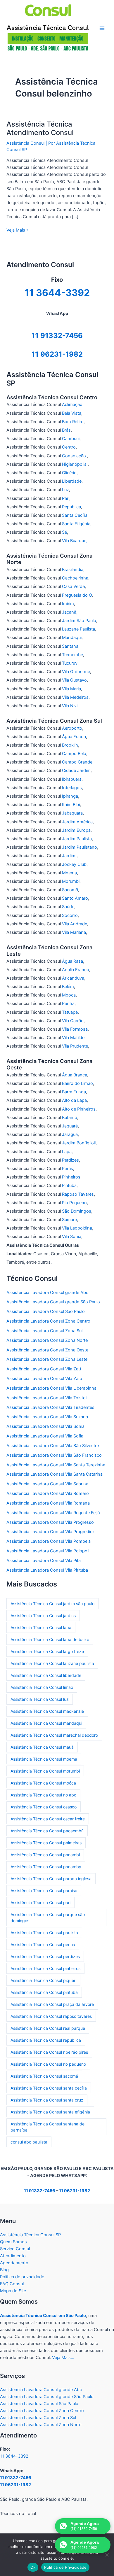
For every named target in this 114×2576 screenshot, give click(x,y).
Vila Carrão (73, 1021)
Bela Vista (72, 413)
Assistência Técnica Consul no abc (43, 1795)
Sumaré (69, 1220)
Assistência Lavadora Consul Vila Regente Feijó (53, 1513)
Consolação (75, 456)
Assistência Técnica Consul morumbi (45, 1771)
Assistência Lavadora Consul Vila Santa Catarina (55, 1474)
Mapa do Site (13, 2291)
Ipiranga (70, 796)
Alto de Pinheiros (79, 1109)
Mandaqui (72, 638)
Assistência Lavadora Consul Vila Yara (44, 1379)
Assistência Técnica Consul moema (44, 1759)
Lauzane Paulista (78, 629)
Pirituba (69, 1185)
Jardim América (77, 822)
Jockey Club (74, 864)
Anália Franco (76, 970)
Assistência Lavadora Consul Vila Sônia (45, 1426)
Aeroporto (72, 728)
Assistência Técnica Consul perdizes (45, 1956)
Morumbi (71, 881)
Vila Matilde (73, 1038)
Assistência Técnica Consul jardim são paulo (52, 1604)
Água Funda (74, 737)
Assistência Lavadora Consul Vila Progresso (50, 1522)
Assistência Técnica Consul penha (43, 1944)
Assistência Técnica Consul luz (40, 1699)
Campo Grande (77, 762)
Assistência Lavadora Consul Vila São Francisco (54, 1455)
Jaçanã (69, 612)
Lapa (67, 1152)
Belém (68, 987)
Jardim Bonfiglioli (79, 1143)
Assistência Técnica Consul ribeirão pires (49, 2052)
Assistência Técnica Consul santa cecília (49, 2088)
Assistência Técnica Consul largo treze (47, 1651)
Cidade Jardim (76, 770)
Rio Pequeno (74, 1203)
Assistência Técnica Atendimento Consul (40, 128)
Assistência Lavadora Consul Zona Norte (47, 1340)
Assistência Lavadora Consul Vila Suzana (47, 1417)
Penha (68, 1004)
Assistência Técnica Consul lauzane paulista (52, 1663)
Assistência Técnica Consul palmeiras (46, 1843)
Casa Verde (73, 586)
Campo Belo (74, 754)
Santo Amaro (75, 898)
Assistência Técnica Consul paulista (44, 1933)
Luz (65, 490)
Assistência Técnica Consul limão (42, 1687)
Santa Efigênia (76, 524)
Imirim (68, 604)
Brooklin (70, 745)
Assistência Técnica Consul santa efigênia (50, 2112)
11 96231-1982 (57, 354)
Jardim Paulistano (80, 847)
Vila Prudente (75, 1046)
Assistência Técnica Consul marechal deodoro (54, 1735)
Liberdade (72, 481)
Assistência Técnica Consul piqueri (43, 1980)
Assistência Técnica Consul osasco (44, 1807)
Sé (64, 532)
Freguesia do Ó (77, 595)
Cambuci (71, 439)
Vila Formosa (75, 1029)
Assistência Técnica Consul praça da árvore (52, 2004)
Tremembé (72, 655)
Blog (4, 2270)
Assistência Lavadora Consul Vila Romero (48, 1493)
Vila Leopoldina (77, 1228)
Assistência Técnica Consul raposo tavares (51, 2016)
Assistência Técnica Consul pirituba (44, 1992)
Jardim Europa (76, 830)
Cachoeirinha (75, 578)
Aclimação (72, 404)
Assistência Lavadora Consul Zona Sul (44, 1331)
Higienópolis (75, 464)
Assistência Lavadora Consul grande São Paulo (53, 1302)
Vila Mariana (74, 932)
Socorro (70, 915)
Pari (66, 498)
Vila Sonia (72, 1237)
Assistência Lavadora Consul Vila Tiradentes (50, 1407)
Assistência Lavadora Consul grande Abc (47, 1293)
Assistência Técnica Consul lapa (41, 1627)
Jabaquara (72, 813)
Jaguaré (70, 1126)
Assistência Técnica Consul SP (30, 2235)
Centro (69, 447)
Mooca (69, 995)
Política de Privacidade (65, 2567)
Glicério (69, 473)
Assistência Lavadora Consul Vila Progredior (50, 1532)
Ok (33, 2567)
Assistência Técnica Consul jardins (43, 1616)
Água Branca (75, 1075)
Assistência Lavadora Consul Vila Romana (48, 1503)
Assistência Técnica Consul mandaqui (46, 1723)
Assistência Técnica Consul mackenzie (47, 1711)
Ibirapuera (72, 779)
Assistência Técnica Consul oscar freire (48, 1819)
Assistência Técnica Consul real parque (48, 2028)
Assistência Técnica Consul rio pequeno (48, 2064)
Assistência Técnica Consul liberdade (46, 1675)
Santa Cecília (75, 515)
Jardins (69, 856)
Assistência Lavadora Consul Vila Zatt (44, 1369)
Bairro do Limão (77, 1083)
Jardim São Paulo (79, 621)
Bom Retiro (73, 422)
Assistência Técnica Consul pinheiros (45, 1968)
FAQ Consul (12, 2284)
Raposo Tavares (78, 1194)
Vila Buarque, (75, 541)
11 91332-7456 (57, 336)
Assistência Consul (25, 143)
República (71, 507)
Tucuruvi (70, 663)
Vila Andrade (75, 924)
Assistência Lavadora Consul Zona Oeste (47, 1350)
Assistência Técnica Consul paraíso (44, 1891)
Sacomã (70, 890)
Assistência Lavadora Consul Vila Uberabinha (51, 1388)
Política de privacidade (22, 2277)
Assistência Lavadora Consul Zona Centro (48, 1321)
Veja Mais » (18, 230)
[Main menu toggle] (102, 28)
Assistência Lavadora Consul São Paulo (46, 1311)
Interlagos (72, 788)
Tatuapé (70, 1012)
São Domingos (77, 1211)
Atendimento (13, 2256)
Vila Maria (71, 689)
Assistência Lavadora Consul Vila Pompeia (49, 1541)
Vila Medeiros (75, 697)
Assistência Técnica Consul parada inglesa (51, 1879)
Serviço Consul (15, 2249)
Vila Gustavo (74, 680)
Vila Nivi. (70, 706)
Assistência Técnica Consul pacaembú (47, 1831)
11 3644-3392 (14, 2456)
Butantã (70, 1118)
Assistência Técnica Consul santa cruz (47, 2100)
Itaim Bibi (71, 805)
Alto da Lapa (74, 1100)
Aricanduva (73, 978)
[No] (107, 2555)
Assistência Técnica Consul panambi (45, 1855)
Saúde (68, 907)
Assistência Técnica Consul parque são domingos (48, 1917)
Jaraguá (70, 1134)
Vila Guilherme (76, 672)
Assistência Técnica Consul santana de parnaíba (47, 2127)
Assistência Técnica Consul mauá (42, 1747)
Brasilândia (73, 570)
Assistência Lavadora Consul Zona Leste (47, 1359)
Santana (70, 646)
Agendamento (14, 2263)
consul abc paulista (29, 2142)
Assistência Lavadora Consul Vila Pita (44, 1561)
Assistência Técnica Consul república (46, 2040)
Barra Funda (74, 1092)
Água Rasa (72, 961)
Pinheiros (71, 1177)
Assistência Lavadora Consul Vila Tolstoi (46, 1398)
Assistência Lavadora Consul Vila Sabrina (47, 1484)
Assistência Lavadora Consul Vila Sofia (45, 1436)
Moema (69, 873)
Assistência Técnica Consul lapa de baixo (50, 1639)
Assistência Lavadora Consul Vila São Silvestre (53, 1446)
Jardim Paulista (77, 839)
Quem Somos (13, 2242)
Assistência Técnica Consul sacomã (44, 2076)
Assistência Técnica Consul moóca (43, 1783)
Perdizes (70, 1160)
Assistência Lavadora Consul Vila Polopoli (48, 1551)
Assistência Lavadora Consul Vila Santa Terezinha (56, 1465)
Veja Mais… (63, 2358)
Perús (68, 1169)
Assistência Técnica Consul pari (40, 1902)
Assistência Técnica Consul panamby (46, 1867)
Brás (66, 430)
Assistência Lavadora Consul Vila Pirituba (47, 1570)
